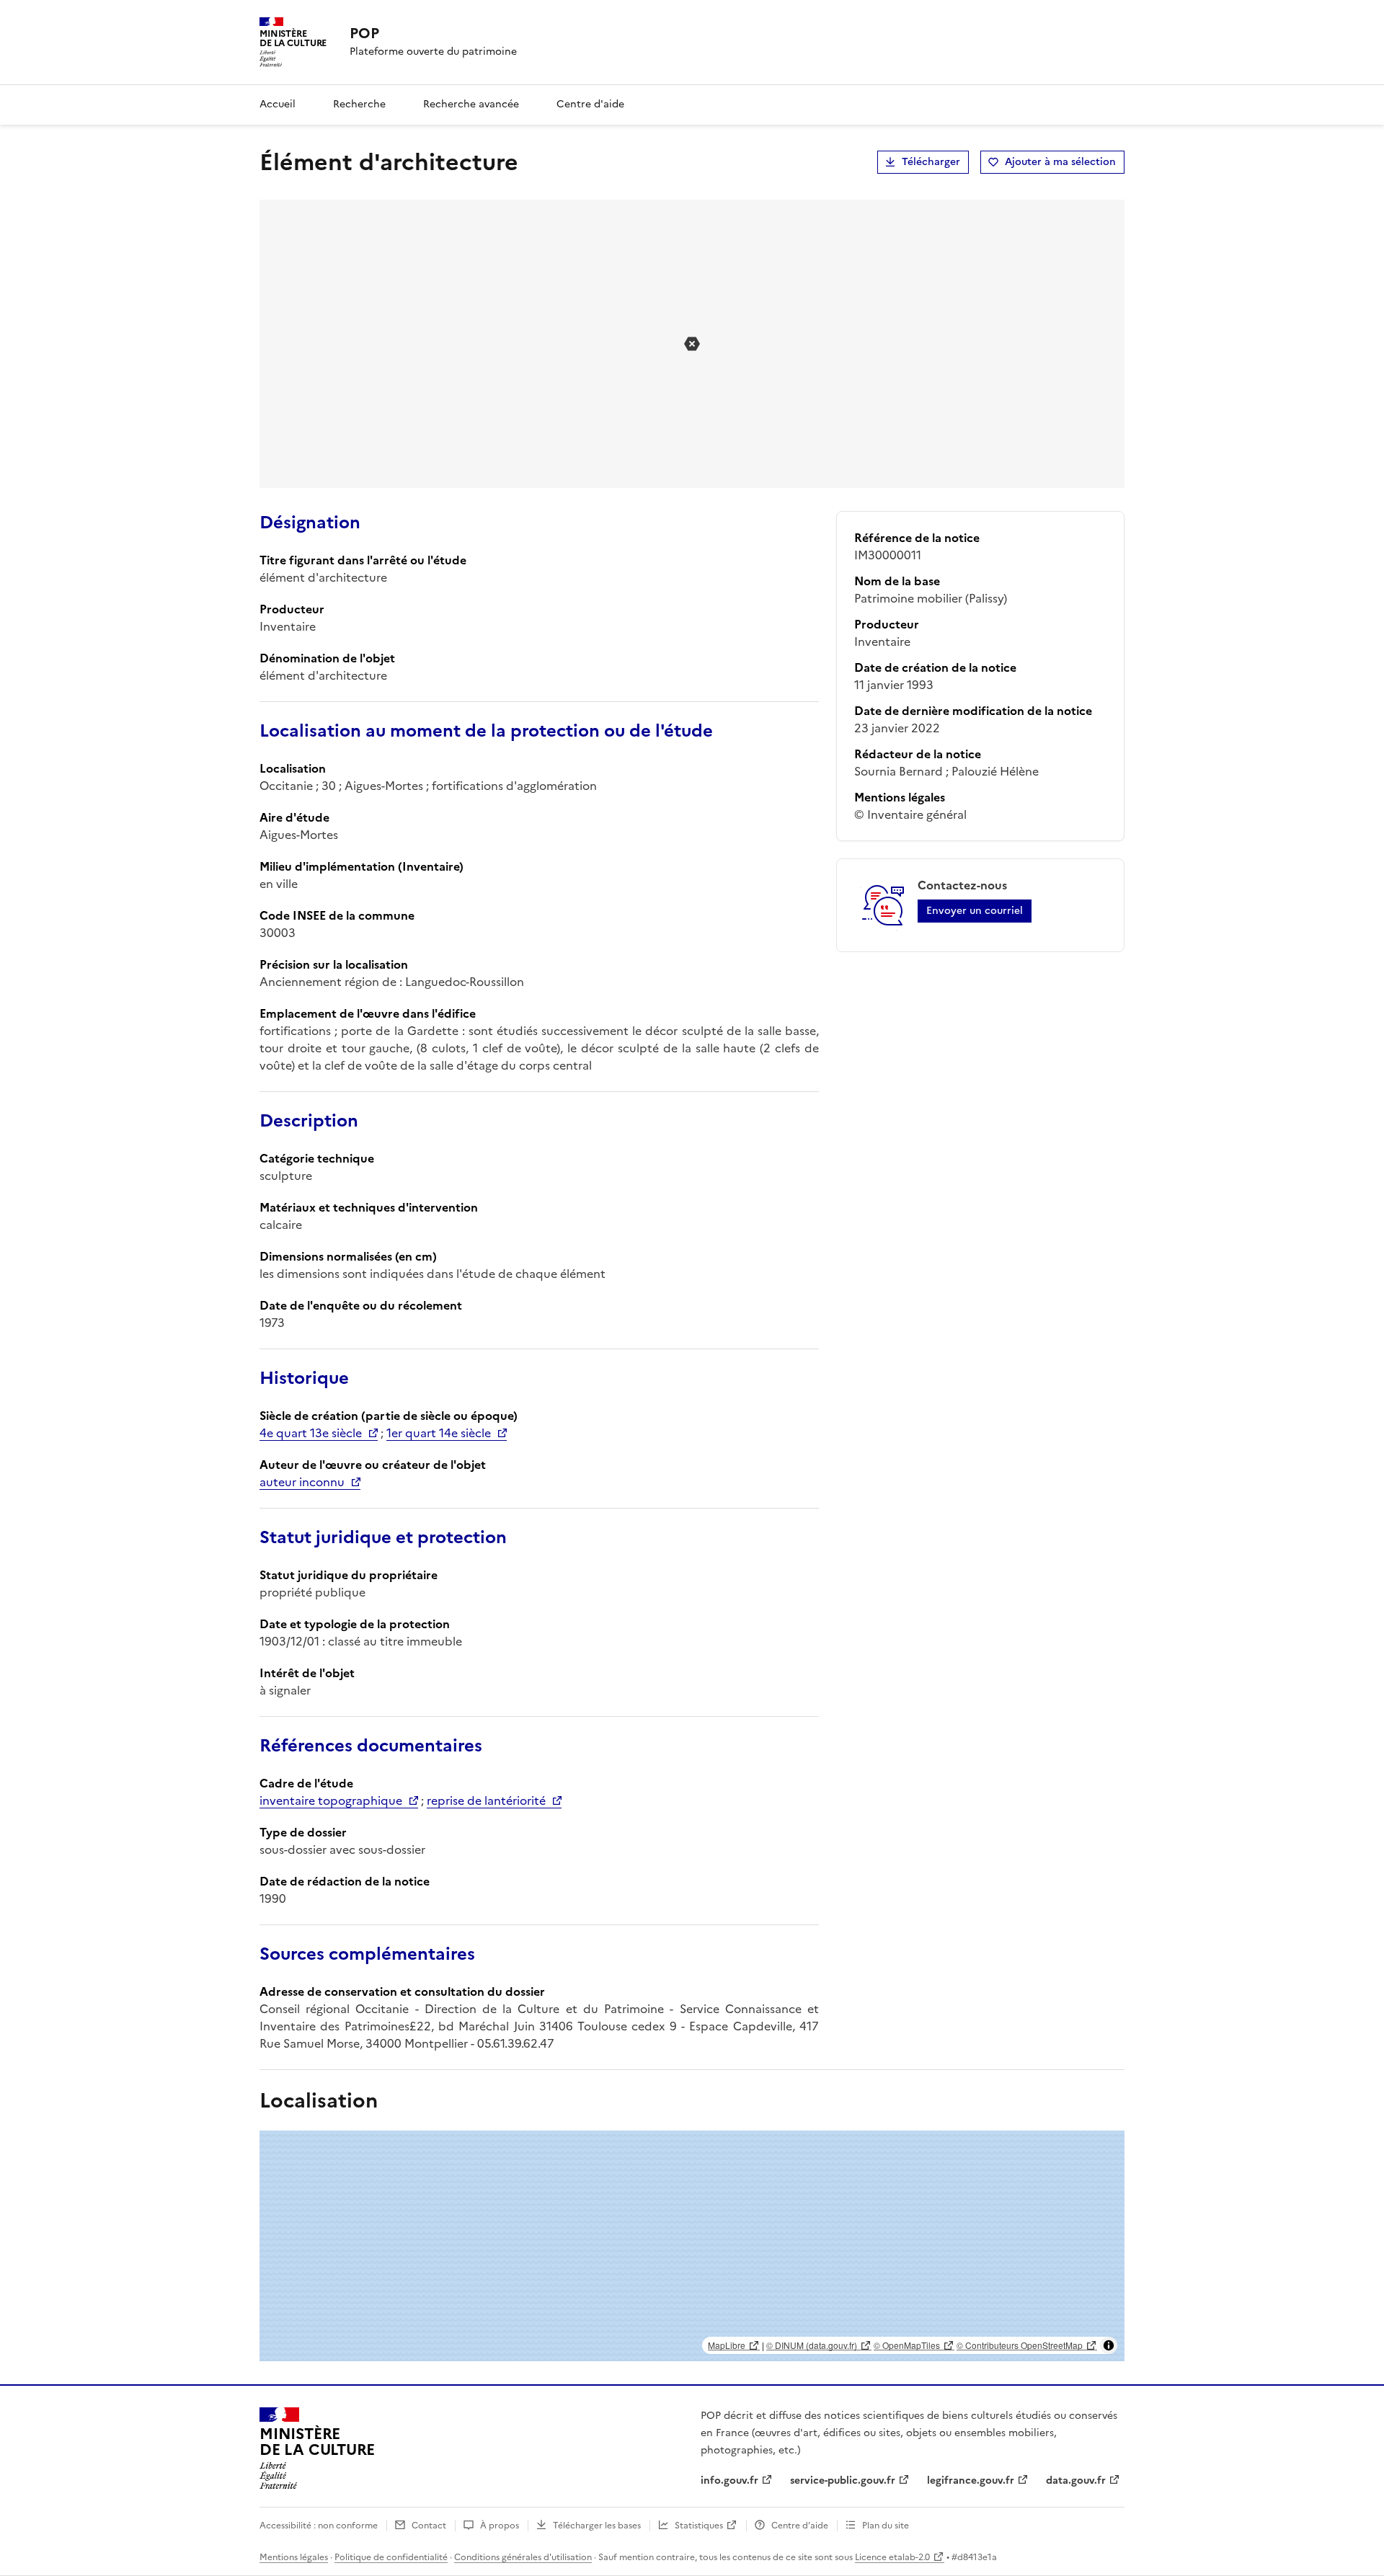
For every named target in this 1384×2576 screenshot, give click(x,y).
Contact (429, 2526)
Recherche (359, 104)
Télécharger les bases (597, 2526)
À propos (500, 2526)
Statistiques (699, 2526)
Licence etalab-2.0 (892, 2557)
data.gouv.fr (1076, 2480)
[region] (692, 2246)
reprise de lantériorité (486, 1800)
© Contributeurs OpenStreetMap (1020, 2345)
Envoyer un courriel (975, 911)
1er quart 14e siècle (439, 1433)
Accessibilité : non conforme (319, 2526)
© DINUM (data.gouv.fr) (812, 2345)
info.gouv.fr (729, 2480)
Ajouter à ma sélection (1060, 162)
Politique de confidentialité (391, 2557)
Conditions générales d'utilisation (523, 2557)
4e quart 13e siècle (311, 1433)
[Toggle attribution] (1109, 2345)
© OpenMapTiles (907, 2345)
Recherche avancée (471, 104)
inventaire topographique (331, 1800)
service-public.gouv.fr (843, 2480)
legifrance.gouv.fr (971, 2480)
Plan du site (886, 2526)
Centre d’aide (800, 2526)
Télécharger (931, 162)
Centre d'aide (590, 104)
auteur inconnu (302, 1482)
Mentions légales (294, 2557)
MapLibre (727, 2345)
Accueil (278, 104)
